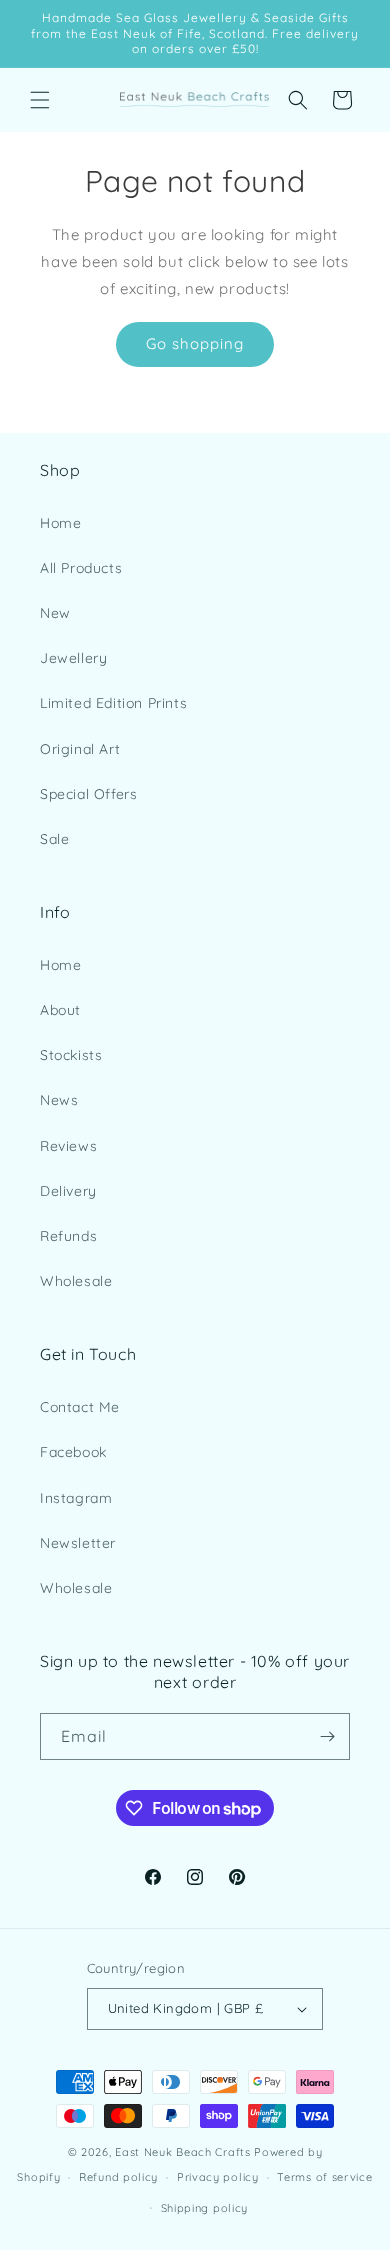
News (59, 1100)
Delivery (68, 1191)
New (55, 613)
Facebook (73, 1452)
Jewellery (73, 658)
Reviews (68, 1146)
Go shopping (195, 343)
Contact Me (80, 1407)
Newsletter (78, 1543)
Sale (54, 839)
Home (60, 523)
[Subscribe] (327, 1736)
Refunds (68, 1236)
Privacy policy (218, 2177)
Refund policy (118, 2177)
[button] (40, 100)
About (60, 1010)
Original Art (80, 749)
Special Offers (88, 794)
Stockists (71, 1055)
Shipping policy (205, 2208)
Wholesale (76, 1281)
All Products (81, 568)
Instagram (76, 1498)
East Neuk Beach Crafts (182, 2152)
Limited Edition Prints (113, 703)
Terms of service (324, 2177)
